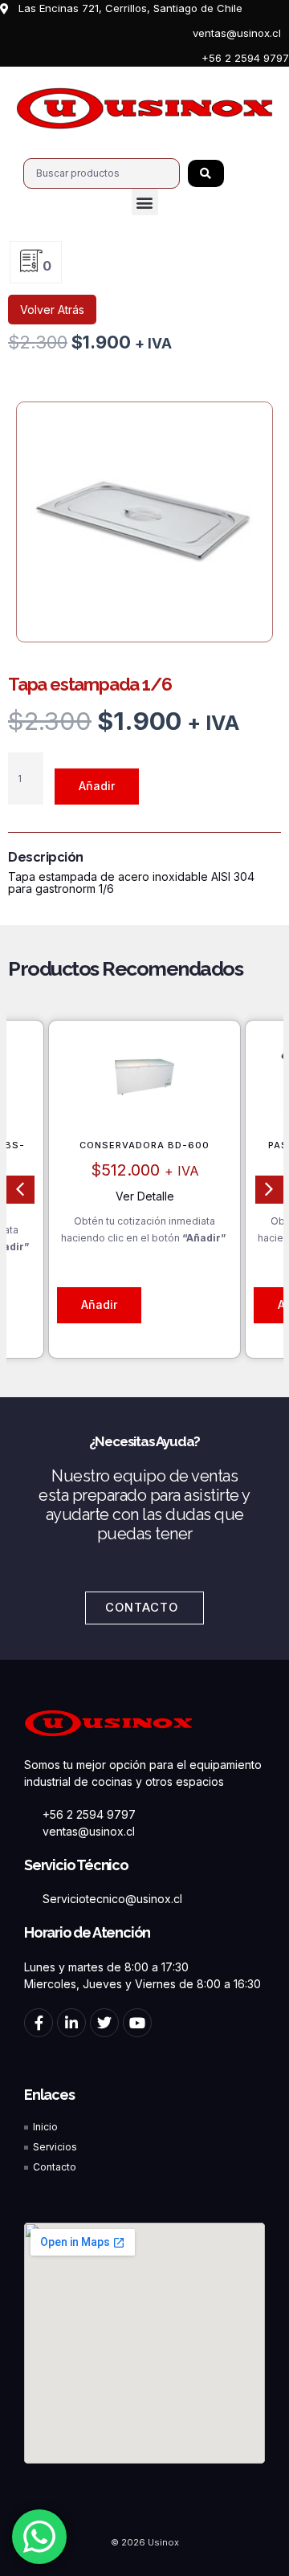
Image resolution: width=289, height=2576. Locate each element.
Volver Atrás (52, 310)
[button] (145, 202)
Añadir (97, 786)
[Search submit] (206, 173)
